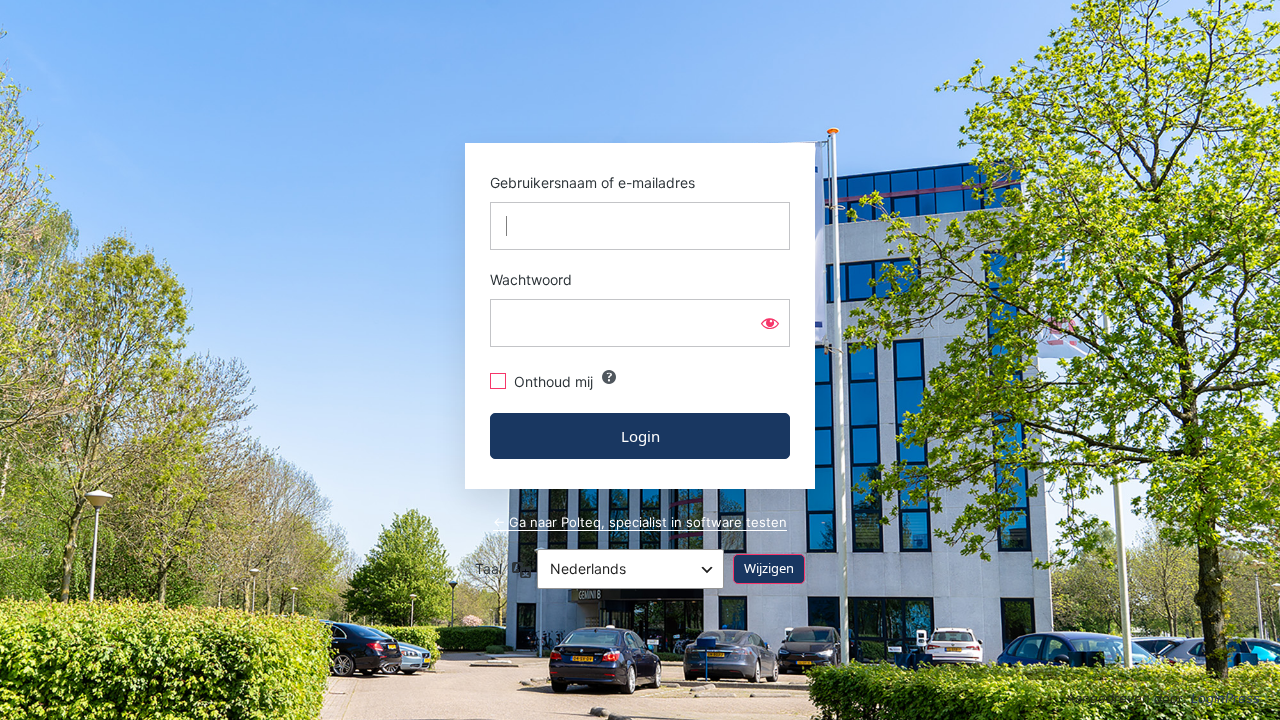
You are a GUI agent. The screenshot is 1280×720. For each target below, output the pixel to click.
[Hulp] (609, 377)
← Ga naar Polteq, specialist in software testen (640, 522)
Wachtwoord (531, 279)
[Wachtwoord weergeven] (770, 323)
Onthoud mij (553, 381)
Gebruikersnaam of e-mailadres (592, 182)
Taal (488, 568)
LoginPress (1225, 698)
